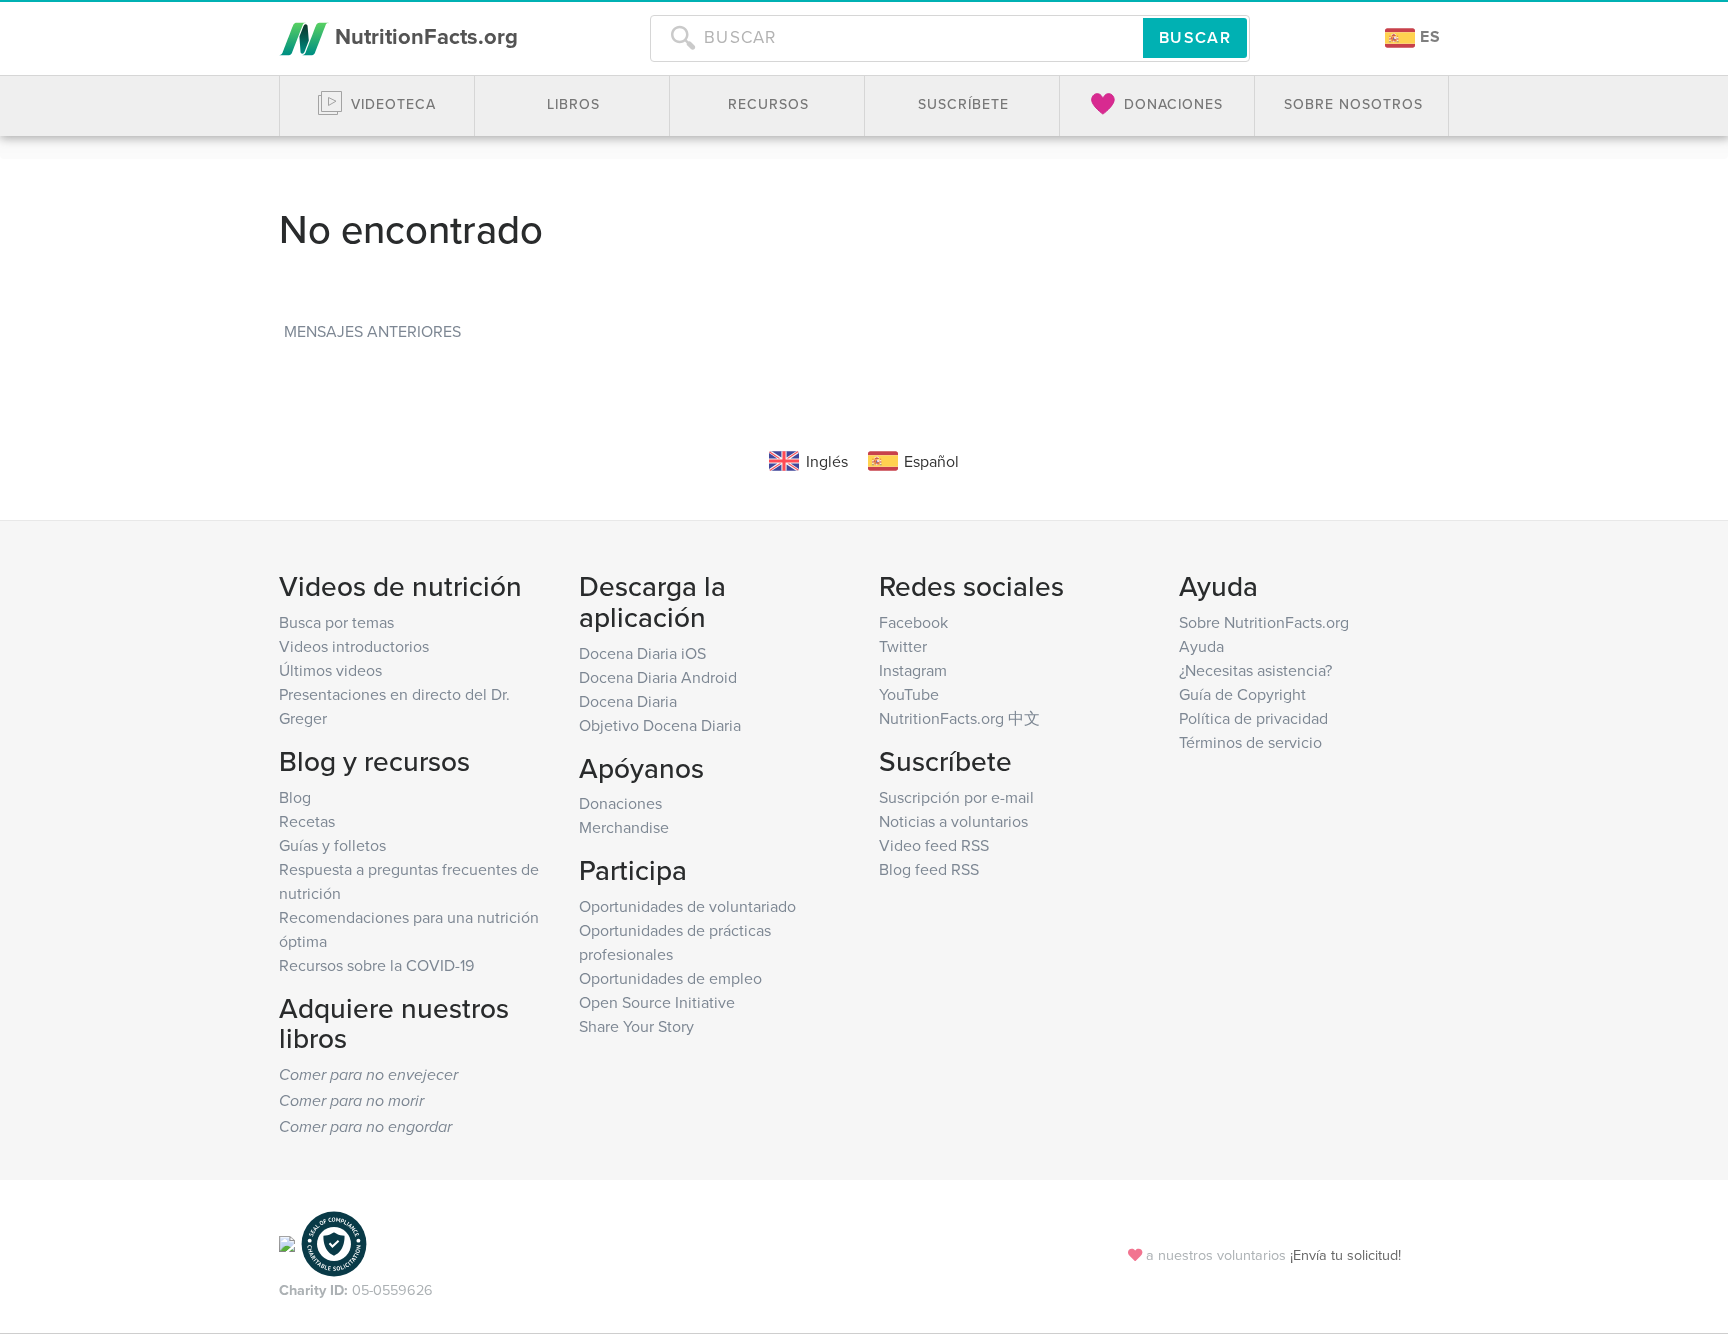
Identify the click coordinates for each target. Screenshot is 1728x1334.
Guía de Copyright (1242, 694)
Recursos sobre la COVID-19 (376, 965)
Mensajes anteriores (372, 331)
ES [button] (1428, 36)
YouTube (909, 694)
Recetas (307, 821)
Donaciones (620, 803)
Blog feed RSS (929, 869)
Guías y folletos (332, 845)
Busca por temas (336, 622)
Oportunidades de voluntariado (687, 906)
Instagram (913, 670)
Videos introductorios (354, 646)
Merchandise (624, 827)
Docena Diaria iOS (642, 653)
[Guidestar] (287, 1241)
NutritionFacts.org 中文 (959, 718)
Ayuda (1201, 646)
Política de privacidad (1253, 718)
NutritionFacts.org (423, 36)
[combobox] (896, 38)
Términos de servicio (1250, 742)
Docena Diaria (628, 701)
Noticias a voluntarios (953, 821)
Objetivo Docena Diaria (660, 725)
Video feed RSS (934, 845)
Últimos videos (330, 670)
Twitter (903, 646)
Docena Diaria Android (658, 677)
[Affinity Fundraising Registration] (334, 1241)
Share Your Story (636, 1026)
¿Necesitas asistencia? (1255, 670)
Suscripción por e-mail (956, 797)
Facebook (913, 622)
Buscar (1195, 37)
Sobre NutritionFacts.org (1264, 622)
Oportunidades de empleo (670, 978)
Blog (295, 797)
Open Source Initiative (657, 1002)
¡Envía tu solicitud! (1345, 1254)
